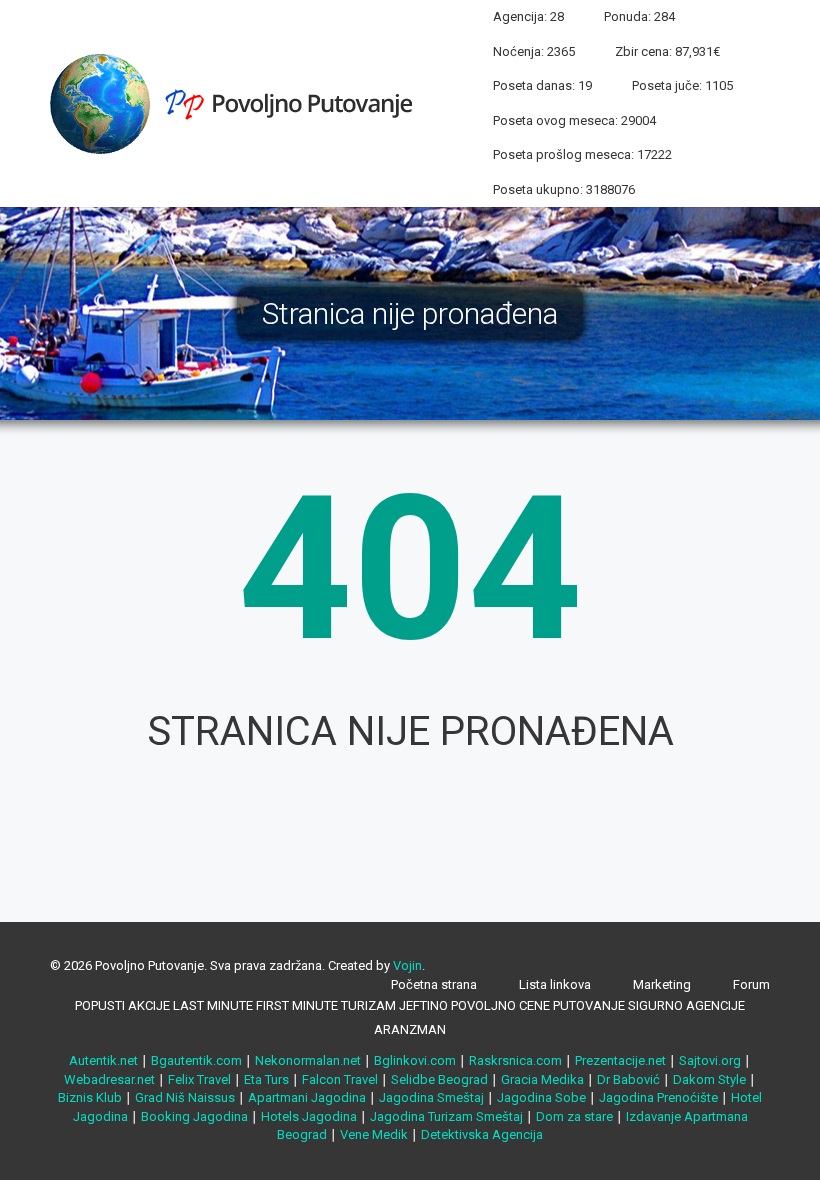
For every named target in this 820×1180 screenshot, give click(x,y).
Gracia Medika (542, 1079)
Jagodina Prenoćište (658, 1097)
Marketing (662, 984)
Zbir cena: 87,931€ (667, 51)
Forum (751, 984)
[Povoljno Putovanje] (239, 102)
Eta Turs (266, 1079)
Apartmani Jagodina (307, 1097)
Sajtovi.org (710, 1060)
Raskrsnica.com (515, 1060)
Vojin (407, 965)
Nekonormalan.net (308, 1060)
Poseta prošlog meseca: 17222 (582, 154)
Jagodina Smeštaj (431, 1097)
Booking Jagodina (194, 1116)
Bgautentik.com (196, 1060)
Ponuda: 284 (639, 16)
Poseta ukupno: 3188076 (564, 189)
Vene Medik (374, 1134)
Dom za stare (574, 1116)
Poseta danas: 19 (542, 85)
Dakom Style (709, 1079)
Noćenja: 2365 (534, 51)
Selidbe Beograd (439, 1079)
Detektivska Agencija (482, 1134)
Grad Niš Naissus (185, 1097)
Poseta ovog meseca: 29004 (574, 120)
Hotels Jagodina (309, 1116)
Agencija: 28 (528, 16)
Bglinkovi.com (415, 1060)
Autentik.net (103, 1060)
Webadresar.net (109, 1079)
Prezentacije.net (620, 1060)
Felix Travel (199, 1079)
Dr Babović (628, 1079)
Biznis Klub (90, 1097)
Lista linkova (555, 984)
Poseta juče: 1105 (682, 85)
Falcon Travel (340, 1079)
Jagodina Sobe (541, 1097)
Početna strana (434, 984)
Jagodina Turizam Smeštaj (446, 1116)
